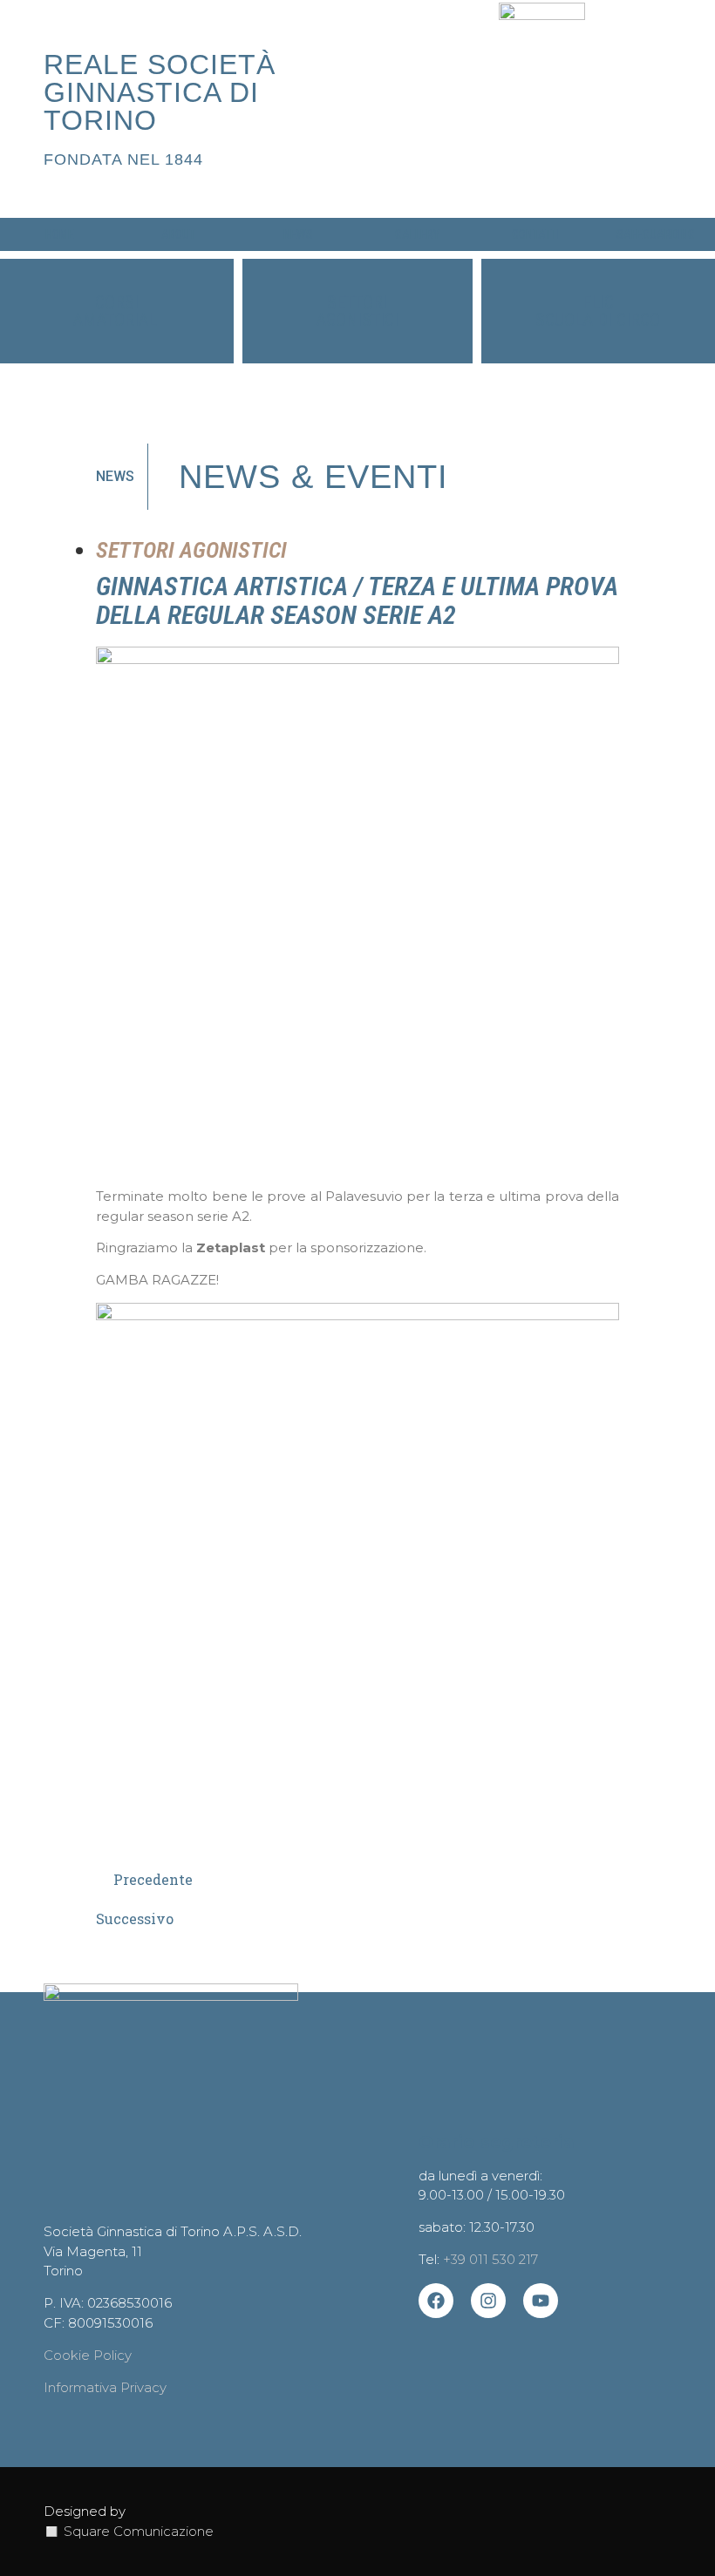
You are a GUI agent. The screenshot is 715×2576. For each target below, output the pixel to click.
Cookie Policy (88, 2355)
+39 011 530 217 (490, 2259)
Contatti (536, 234)
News (298, 234)
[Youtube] (541, 2301)
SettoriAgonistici (357, 311)
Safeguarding (656, 234)
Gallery (417, 234)
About (178, 234)
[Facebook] (436, 2301)
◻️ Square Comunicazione (129, 2531)
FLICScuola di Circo (598, 311)
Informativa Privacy (105, 2387)
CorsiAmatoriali (117, 311)
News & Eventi (313, 477)
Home (60, 234)
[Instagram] (488, 2301)
